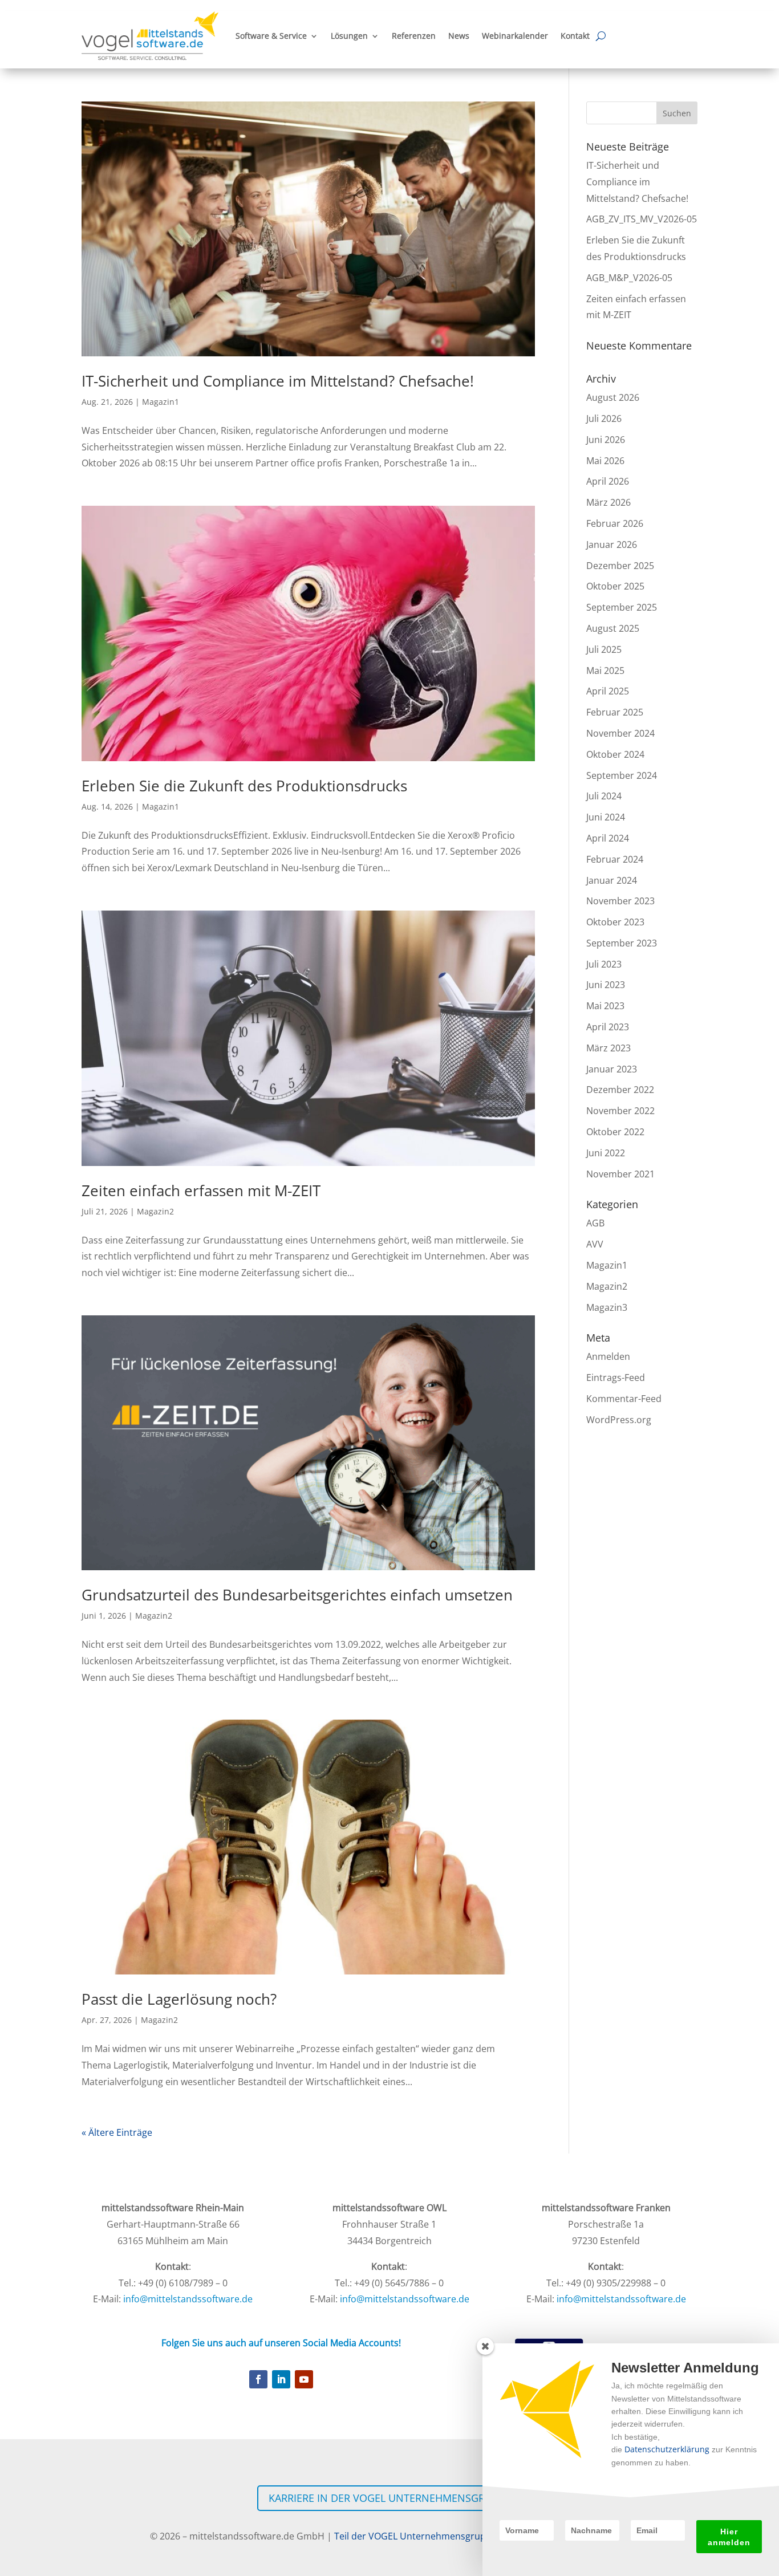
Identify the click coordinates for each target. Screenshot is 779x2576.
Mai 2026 (605, 461)
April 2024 (608, 838)
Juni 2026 (606, 440)
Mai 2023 (605, 1006)
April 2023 (608, 1027)
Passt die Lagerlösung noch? (179, 1999)
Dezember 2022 (620, 1090)
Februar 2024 (615, 859)
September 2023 (622, 943)
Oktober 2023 (615, 922)
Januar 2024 (612, 880)
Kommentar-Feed (624, 1399)
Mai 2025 (605, 671)
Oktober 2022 (615, 1132)
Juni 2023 (606, 985)
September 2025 (622, 607)
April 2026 (608, 481)
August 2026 (613, 397)
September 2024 (622, 775)
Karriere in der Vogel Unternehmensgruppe (389, 2498)
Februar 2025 (615, 712)
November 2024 (620, 733)
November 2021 (620, 1174)
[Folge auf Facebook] (258, 2379)
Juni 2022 (606, 1153)
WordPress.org (619, 1420)
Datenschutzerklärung (667, 2449)
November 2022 (620, 1111)
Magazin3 (607, 1307)
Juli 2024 (604, 796)
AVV (595, 1244)
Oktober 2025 (615, 586)
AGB (595, 1223)
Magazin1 (161, 402)
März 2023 (608, 1048)
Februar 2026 (615, 523)
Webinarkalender (515, 36)
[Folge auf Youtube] (304, 2379)
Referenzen (414, 36)
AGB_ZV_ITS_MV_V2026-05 (642, 219)
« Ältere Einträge (117, 2132)
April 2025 (608, 691)
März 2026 (608, 502)
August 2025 (613, 628)
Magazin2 (155, 1211)
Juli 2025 (604, 649)
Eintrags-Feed (616, 1378)
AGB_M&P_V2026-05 (629, 278)
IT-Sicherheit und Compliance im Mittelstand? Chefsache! (278, 381)
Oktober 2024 (615, 754)
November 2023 (620, 901)
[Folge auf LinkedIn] (281, 2379)
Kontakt (575, 36)
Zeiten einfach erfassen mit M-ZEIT (201, 1191)
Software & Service (271, 36)
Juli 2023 (604, 964)
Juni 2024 (606, 817)
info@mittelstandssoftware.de (188, 2299)
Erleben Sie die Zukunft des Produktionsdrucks (244, 786)
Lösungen (349, 36)
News (459, 36)
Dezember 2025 (620, 566)
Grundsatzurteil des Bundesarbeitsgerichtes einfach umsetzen (297, 1595)
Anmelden (608, 1356)
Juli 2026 (604, 419)
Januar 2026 (612, 545)
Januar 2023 (612, 1069)
